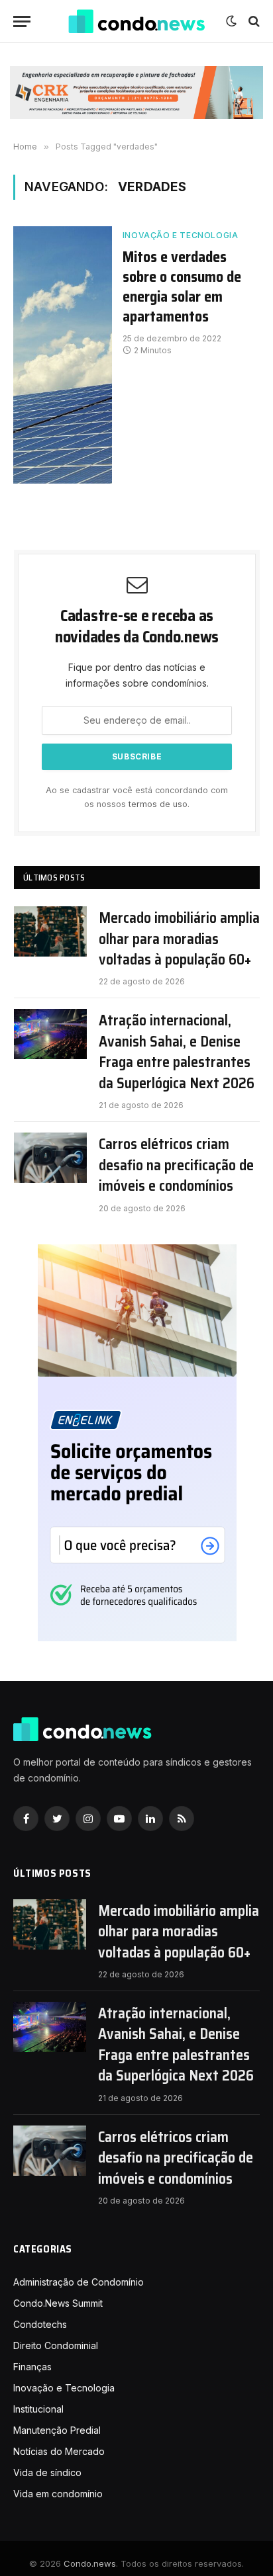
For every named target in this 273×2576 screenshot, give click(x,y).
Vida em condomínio (58, 2494)
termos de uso (158, 804)
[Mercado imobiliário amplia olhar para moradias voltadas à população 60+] (50, 931)
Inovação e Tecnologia (181, 235)
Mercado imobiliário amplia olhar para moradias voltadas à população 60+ (179, 939)
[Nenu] (22, 21)
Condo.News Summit (58, 2303)
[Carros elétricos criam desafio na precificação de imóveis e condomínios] (50, 1158)
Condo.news (90, 2563)
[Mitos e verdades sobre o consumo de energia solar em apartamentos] (63, 355)
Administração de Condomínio (79, 2282)
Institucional (38, 2409)
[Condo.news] (136, 21)
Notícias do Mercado (59, 2451)
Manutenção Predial (57, 2430)
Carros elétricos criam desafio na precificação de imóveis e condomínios (176, 1165)
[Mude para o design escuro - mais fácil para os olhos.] (231, 21)
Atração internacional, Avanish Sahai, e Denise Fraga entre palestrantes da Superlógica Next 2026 (177, 1052)
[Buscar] (253, 21)
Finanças (32, 2367)
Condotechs (40, 2324)
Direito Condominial (56, 2345)
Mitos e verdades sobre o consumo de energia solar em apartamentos (182, 287)
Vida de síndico (47, 2472)
